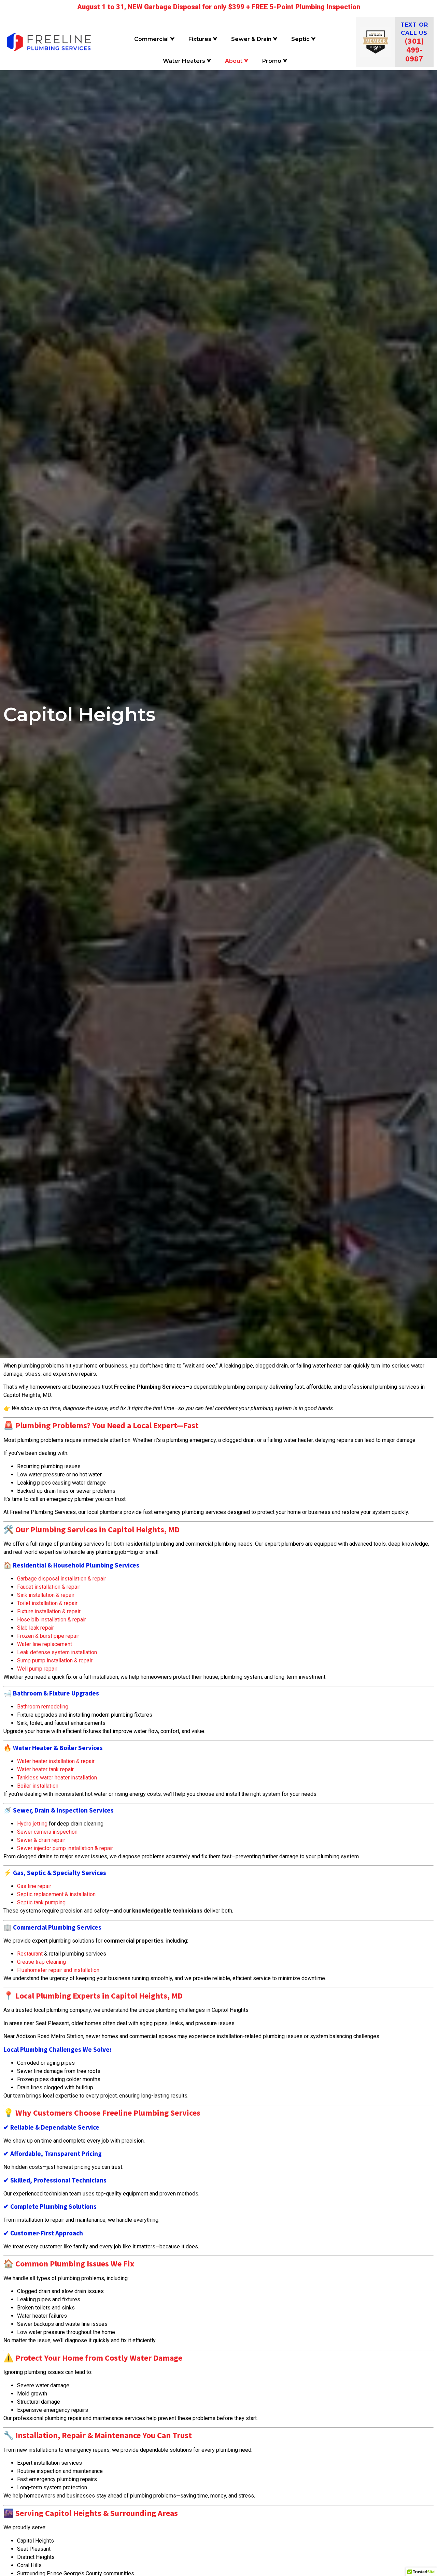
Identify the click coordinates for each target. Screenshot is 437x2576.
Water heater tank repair (45, 1769)
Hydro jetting (32, 1824)
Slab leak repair (36, 1628)
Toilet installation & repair (47, 1603)
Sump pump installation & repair (55, 1661)
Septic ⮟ (304, 39)
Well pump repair (37, 1669)
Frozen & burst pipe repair (48, 1636)
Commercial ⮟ (154, 39)
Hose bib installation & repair (52, 1620)
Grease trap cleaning (41, 1962)
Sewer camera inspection (47, 1832)
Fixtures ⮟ (203, 39)
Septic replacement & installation (56, 1894)
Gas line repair (34, 1886)
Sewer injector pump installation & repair (65, 1848)
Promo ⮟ (275, 61)
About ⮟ (237, 61)
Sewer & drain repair (41, 1840)
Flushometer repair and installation (58, 1970)
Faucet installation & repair (49, 1587)
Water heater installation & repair (56, 1761)
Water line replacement (45, 1644)
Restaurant (30, 1954)
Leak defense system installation (57, 1652)
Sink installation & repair (46, 1595)
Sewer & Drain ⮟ (254, 39)
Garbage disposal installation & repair (62, 1579)
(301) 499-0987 (414, 50)
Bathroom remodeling (43, 1707)
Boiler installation (38, 1786)
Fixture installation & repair (49, 1611)
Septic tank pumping (41, 1902)
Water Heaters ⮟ (187, 61)
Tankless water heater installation (57, 1778)
